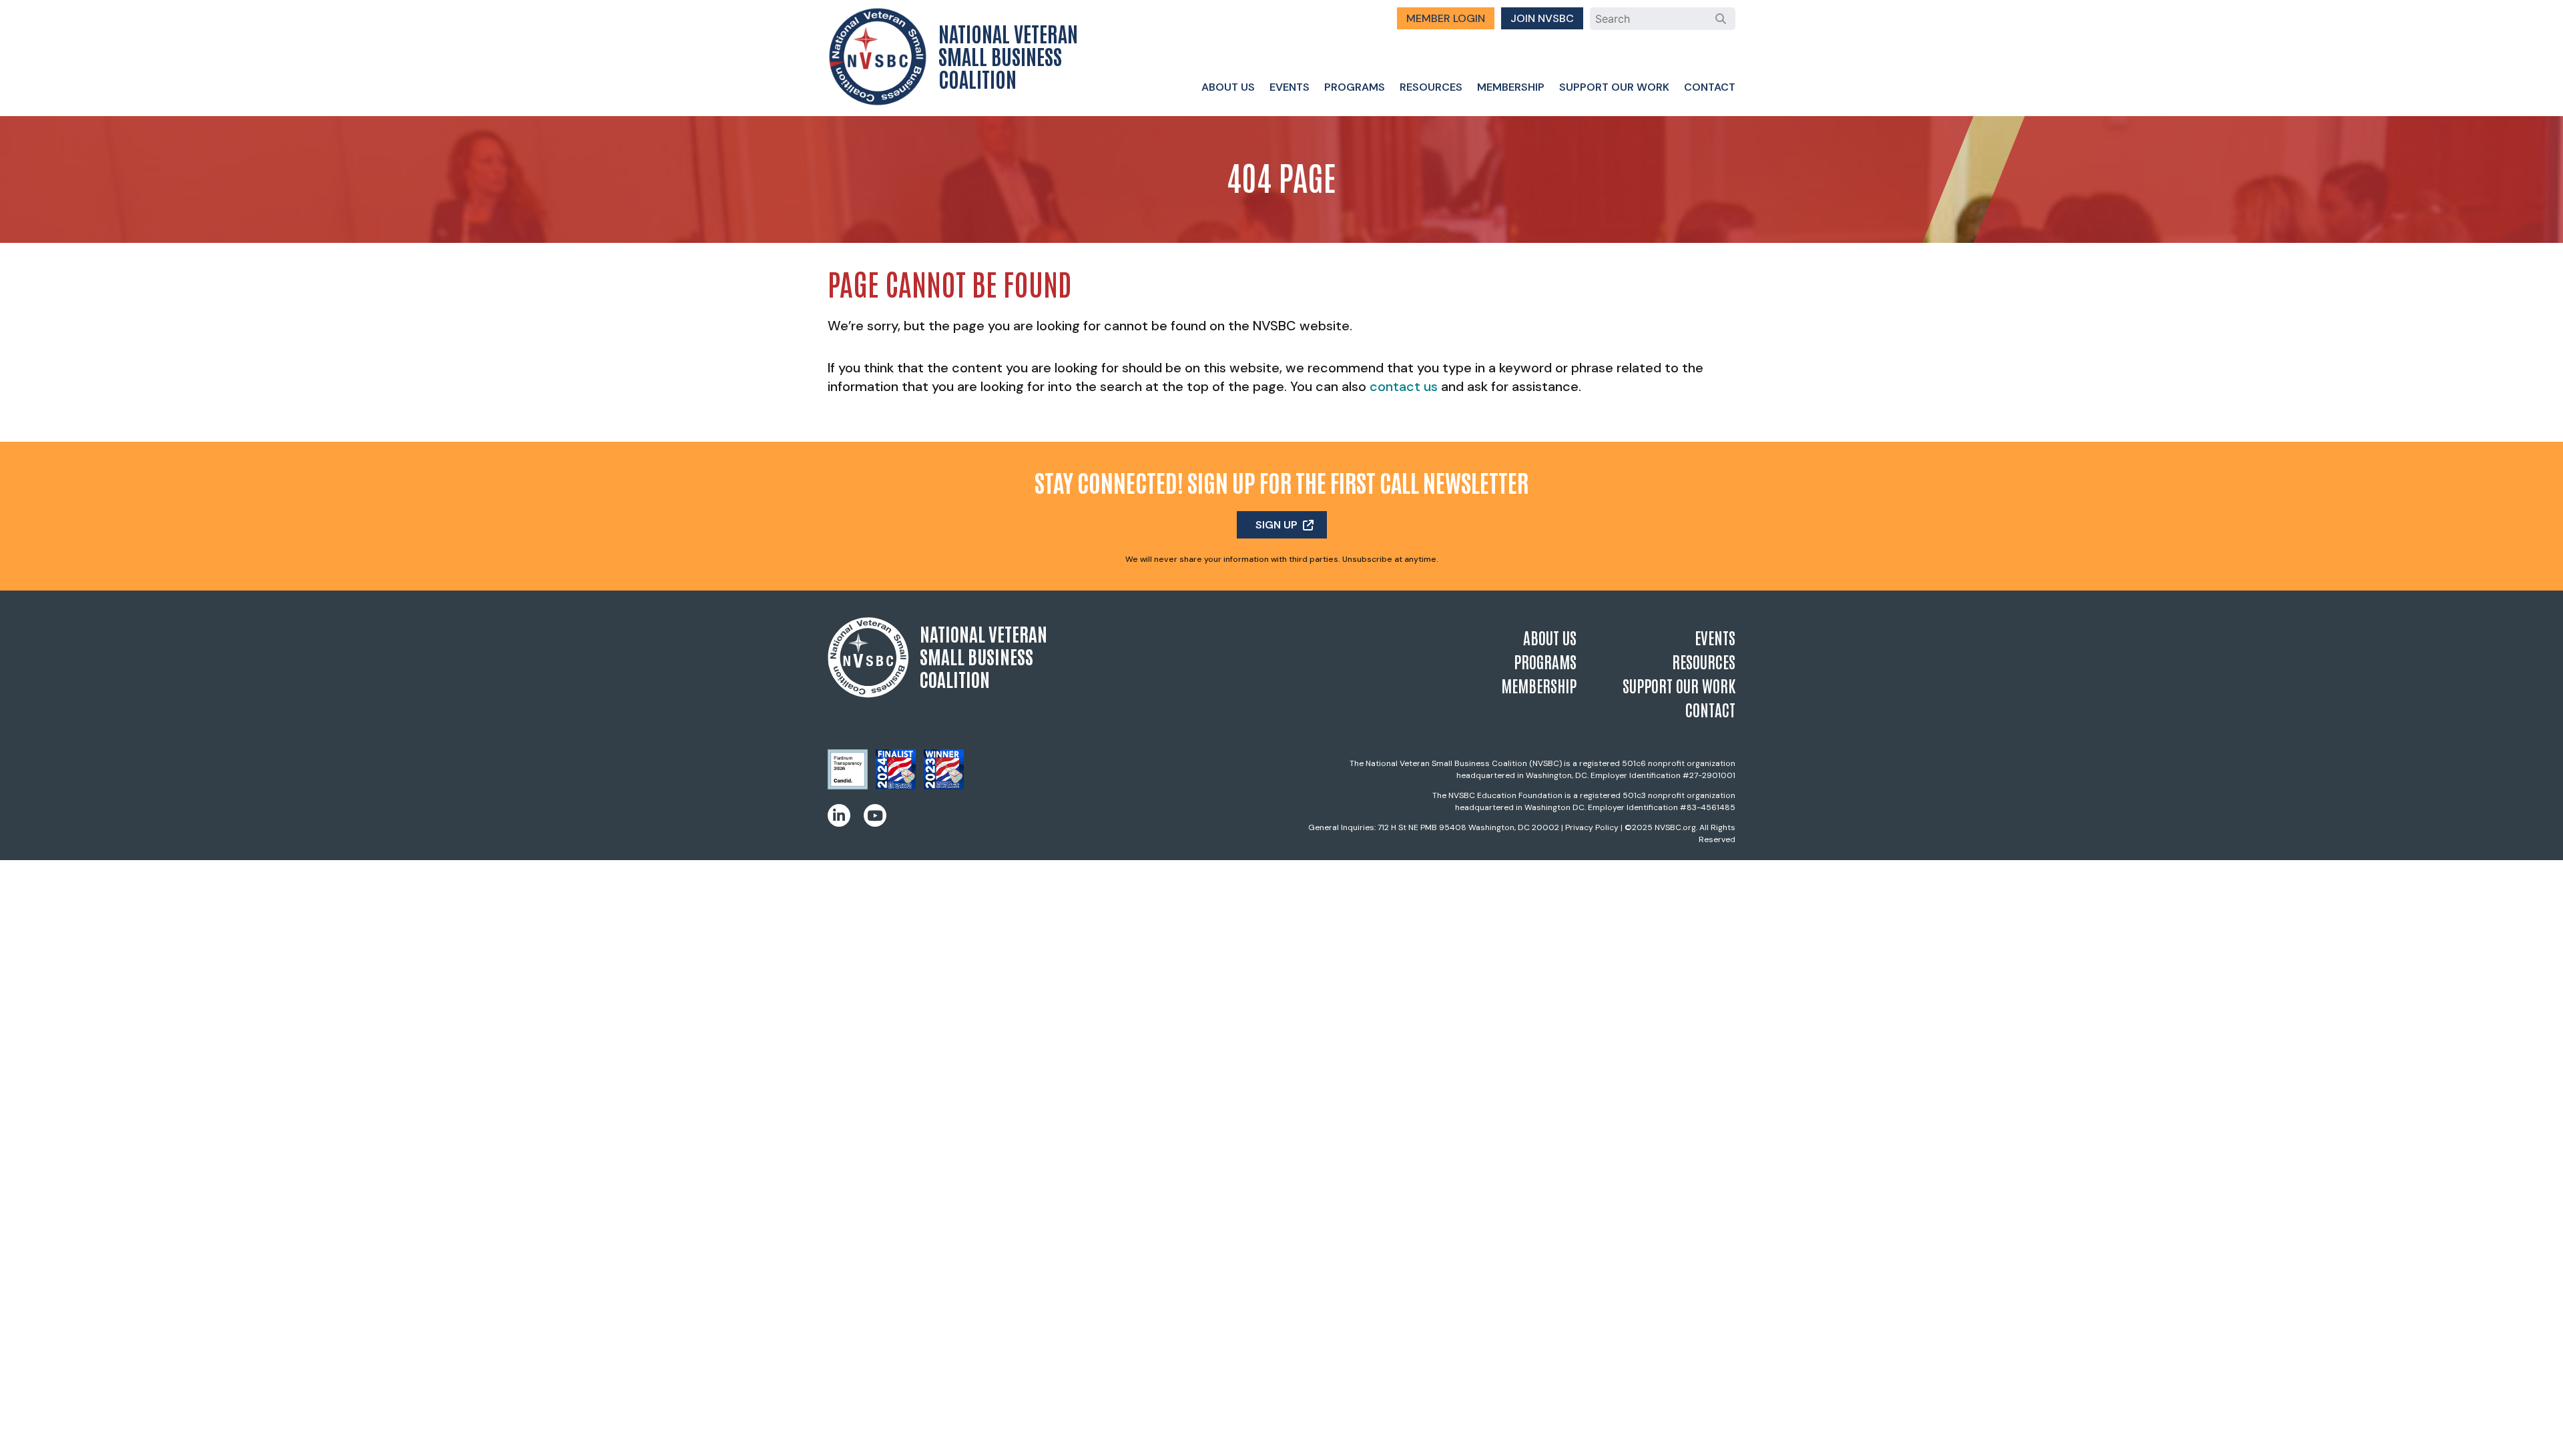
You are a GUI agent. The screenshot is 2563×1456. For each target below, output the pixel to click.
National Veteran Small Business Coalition (1008, 55)
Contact (1710, 87)
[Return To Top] (2530, 1433)
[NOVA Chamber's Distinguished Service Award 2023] (944, 785)
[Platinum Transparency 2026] (848, 785)
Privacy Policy (1592, 827)
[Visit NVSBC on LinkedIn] (839, 815)
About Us (1228, 87)
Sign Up (1276, 525)
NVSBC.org (1675, 827)
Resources (1431, 87)
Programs (1355, 87)
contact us (1404, 386)
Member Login (1446, 18)
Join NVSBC (1542, 18)
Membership (1511, 87)
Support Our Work (1614, 87)
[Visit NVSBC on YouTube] (875, 815)
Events (1290, 87)
